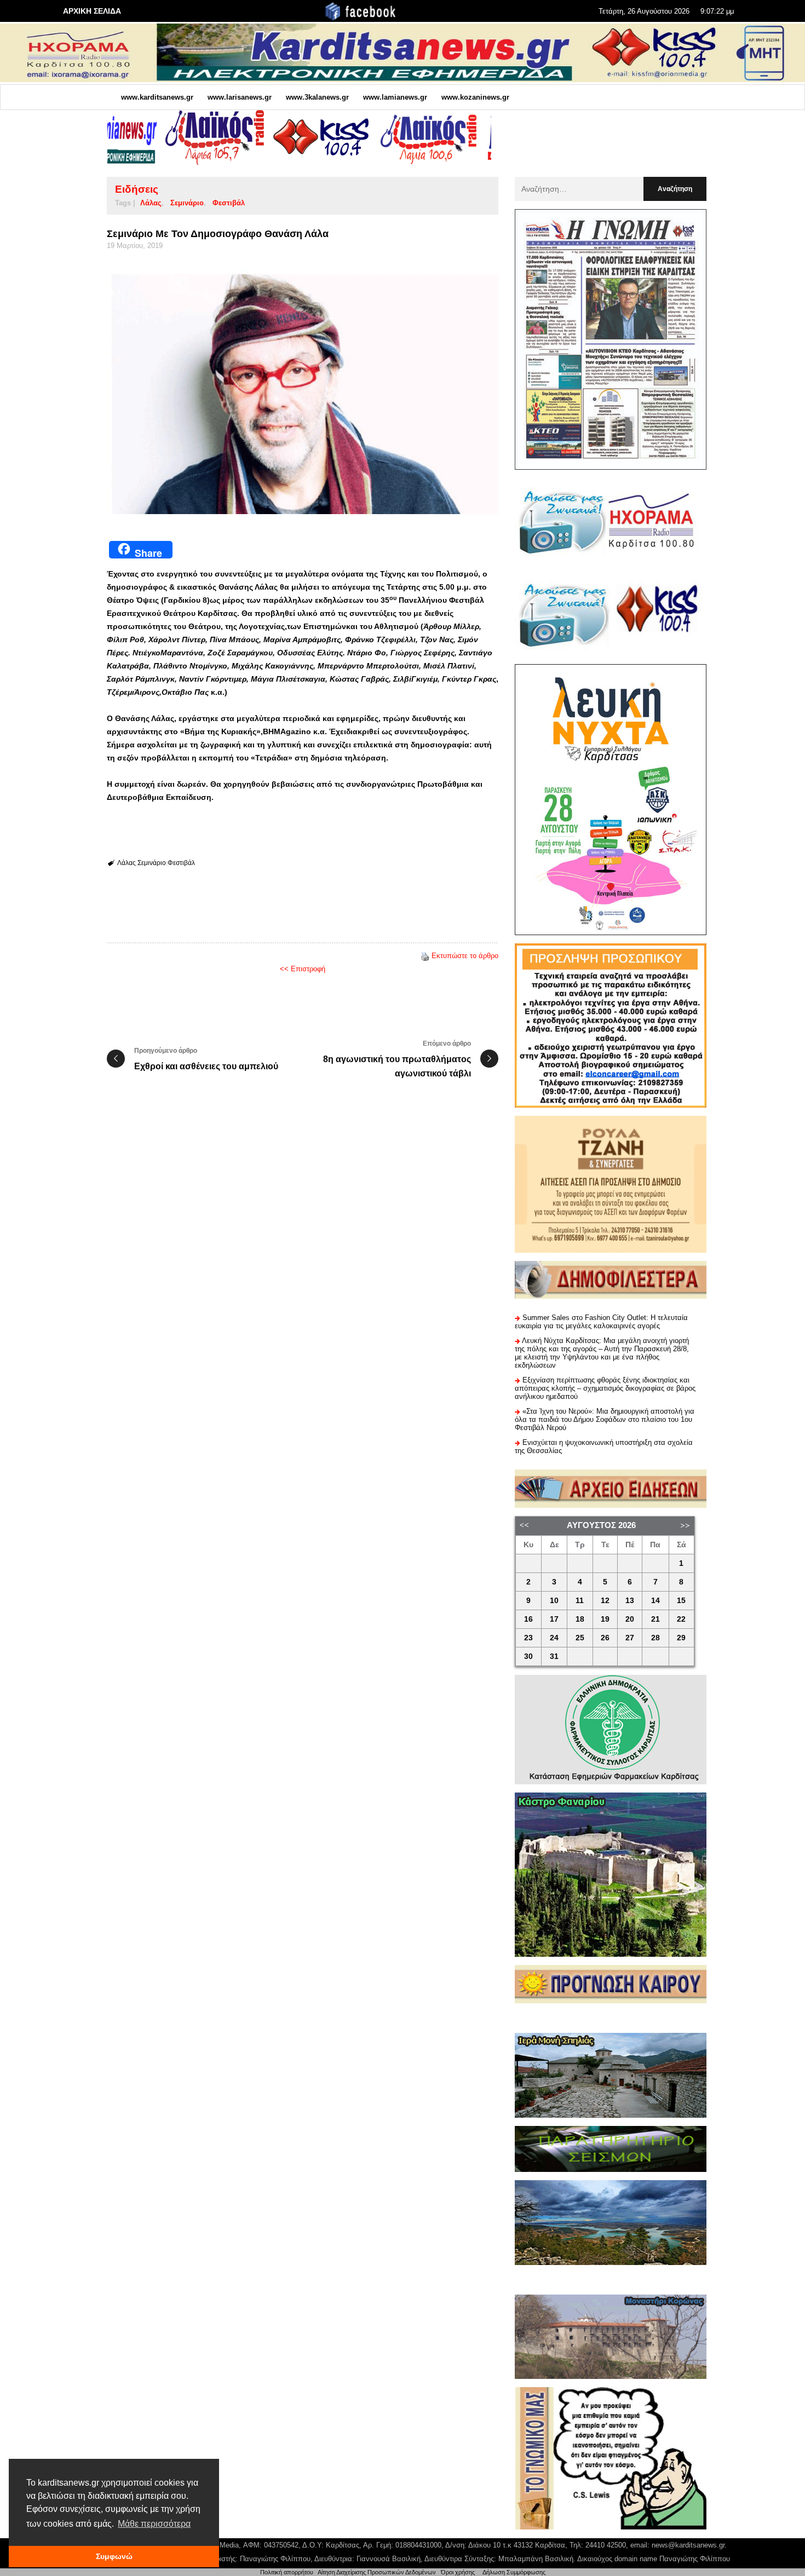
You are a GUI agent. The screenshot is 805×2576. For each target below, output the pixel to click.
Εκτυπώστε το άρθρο (465, 956)
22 (681, 1619)
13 (630, 1601)
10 (554, 1601)
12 (605, 1601)
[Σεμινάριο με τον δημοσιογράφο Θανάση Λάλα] (303, 392)
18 (580, 1619)
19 (605, 1619)
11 (580, 1601)
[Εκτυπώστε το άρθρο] (425, 956)
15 (681, 1601)
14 (656, 1601)
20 (630, 1619)
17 (554, 1619)
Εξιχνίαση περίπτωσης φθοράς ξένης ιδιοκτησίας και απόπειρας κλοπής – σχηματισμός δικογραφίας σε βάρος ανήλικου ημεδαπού (605, 1388)
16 (528, 1619)
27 (630, 1638)
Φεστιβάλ (229, 203)
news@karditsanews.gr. (689, 2545)
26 (605, 1638)
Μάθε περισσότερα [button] (154, 2524)
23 (528, 1638)
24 (554, 1638)
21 (656, 1619)
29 (681, 1638)
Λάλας (151, 203)
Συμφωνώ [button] (114, 2556)
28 (656, 1638)
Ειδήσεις (137, 189)
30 (528, 1656)
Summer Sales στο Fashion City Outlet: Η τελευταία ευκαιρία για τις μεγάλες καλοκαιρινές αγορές (601, 1322)
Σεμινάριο (187, 203)
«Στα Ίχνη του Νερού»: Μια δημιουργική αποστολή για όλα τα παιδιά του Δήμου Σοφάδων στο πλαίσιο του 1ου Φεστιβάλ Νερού (605, 1419)
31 (554, 1656)
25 (580, 1638)
